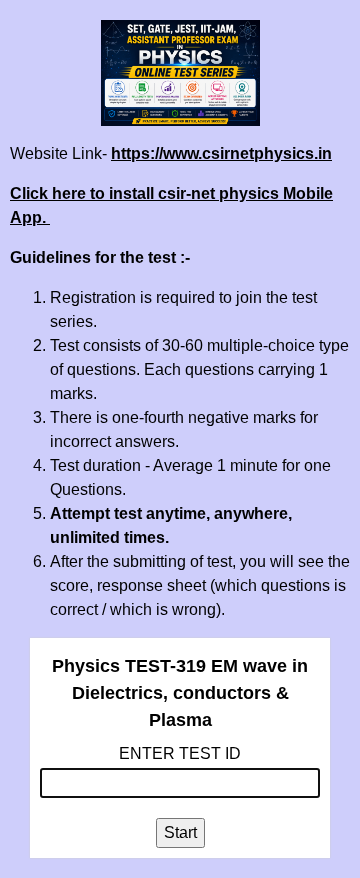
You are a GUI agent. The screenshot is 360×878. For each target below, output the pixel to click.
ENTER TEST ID (180, 753)
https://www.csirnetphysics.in (221, 153)
